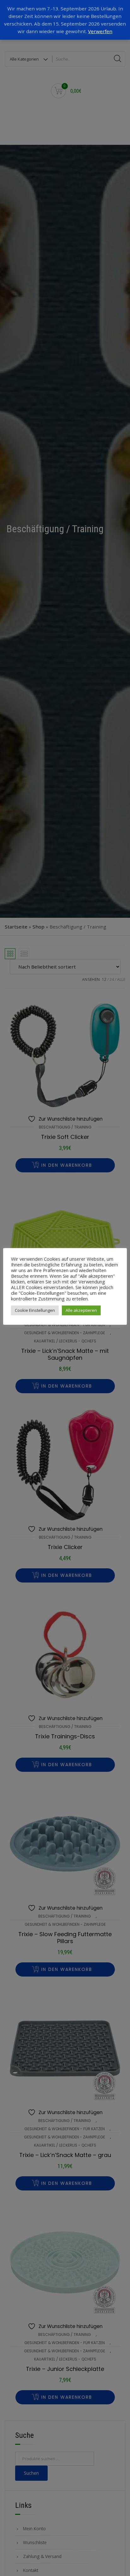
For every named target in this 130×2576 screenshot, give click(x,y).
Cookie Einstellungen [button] (35, 1310)
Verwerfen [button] (100, 31)
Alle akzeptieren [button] (81, 1310)
